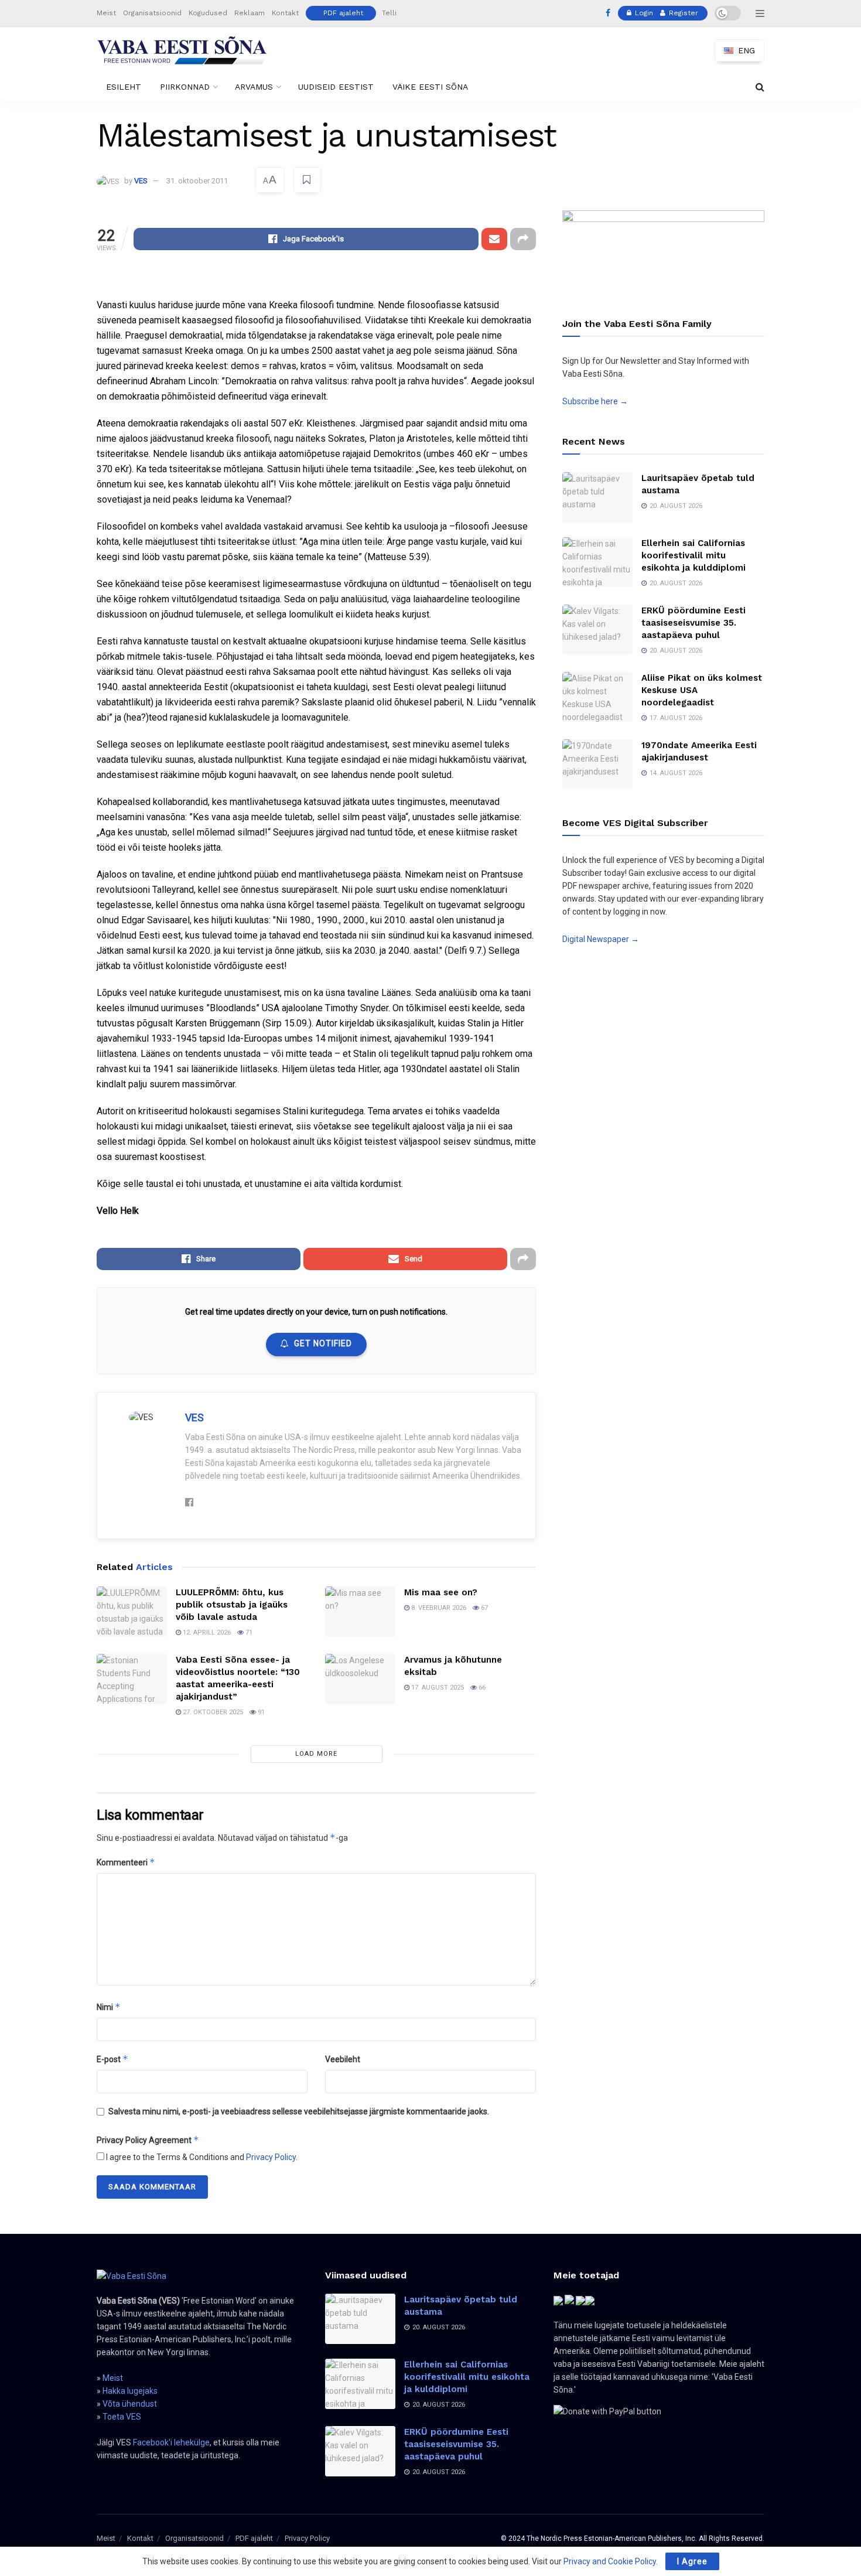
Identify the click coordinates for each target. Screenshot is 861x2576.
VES (141, 181)
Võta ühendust (130, 2404)
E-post (112, 2059)
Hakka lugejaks (130, 2391)
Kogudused (208, 13)
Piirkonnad (185, 87)
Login (643, 13)
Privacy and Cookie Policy (610, 2561)
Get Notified (323, 1343)
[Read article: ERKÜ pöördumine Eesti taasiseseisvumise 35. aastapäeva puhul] (597, 630)
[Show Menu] (760, 13)
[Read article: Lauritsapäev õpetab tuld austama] (597, 497)
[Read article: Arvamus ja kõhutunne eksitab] (360, 1679)
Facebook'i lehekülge (171, 2442)
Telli (389, 13)
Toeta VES (122, 2417)
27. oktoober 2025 (212, 1712)
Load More (316, 1754)
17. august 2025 (437, 1688)
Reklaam (250, 13)
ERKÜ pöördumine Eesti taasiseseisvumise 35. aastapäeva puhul (693, 623)
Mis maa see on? (441, 1592)
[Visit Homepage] (182, 50)
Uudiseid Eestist (336, 87)
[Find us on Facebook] (608, 13)
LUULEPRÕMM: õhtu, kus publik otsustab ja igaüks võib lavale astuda (232, 1605)
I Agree (692, 2561)
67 (484, 1608)
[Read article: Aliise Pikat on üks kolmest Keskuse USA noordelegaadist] (597, 697)
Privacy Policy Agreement (148, 2140)
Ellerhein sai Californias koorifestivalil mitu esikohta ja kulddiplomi (693, 555)
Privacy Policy (271, 2157)
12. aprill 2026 (206, 1632)
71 (248, 1632)
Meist (106, 13)
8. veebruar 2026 (438, 1608)
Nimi (109, 2007)
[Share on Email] (494, 239)
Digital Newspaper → (601, 939)
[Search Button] (760, 87)
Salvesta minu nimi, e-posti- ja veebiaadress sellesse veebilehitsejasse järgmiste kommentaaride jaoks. (299, 2111)
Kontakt (285, 13)
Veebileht (343, 2059)
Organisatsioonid (152, 13)
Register (682, 13)
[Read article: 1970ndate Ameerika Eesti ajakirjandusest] (597, 765)
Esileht (124, 87)
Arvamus (254, 87)
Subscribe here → (595, 401)
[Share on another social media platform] (523, 239)
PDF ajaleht (343, 13)
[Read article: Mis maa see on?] (360, 1612)
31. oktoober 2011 (197, 181)
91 (260, 1712)
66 (481, 1688)
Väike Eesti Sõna (430, 87)
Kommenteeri (126, 1862)
